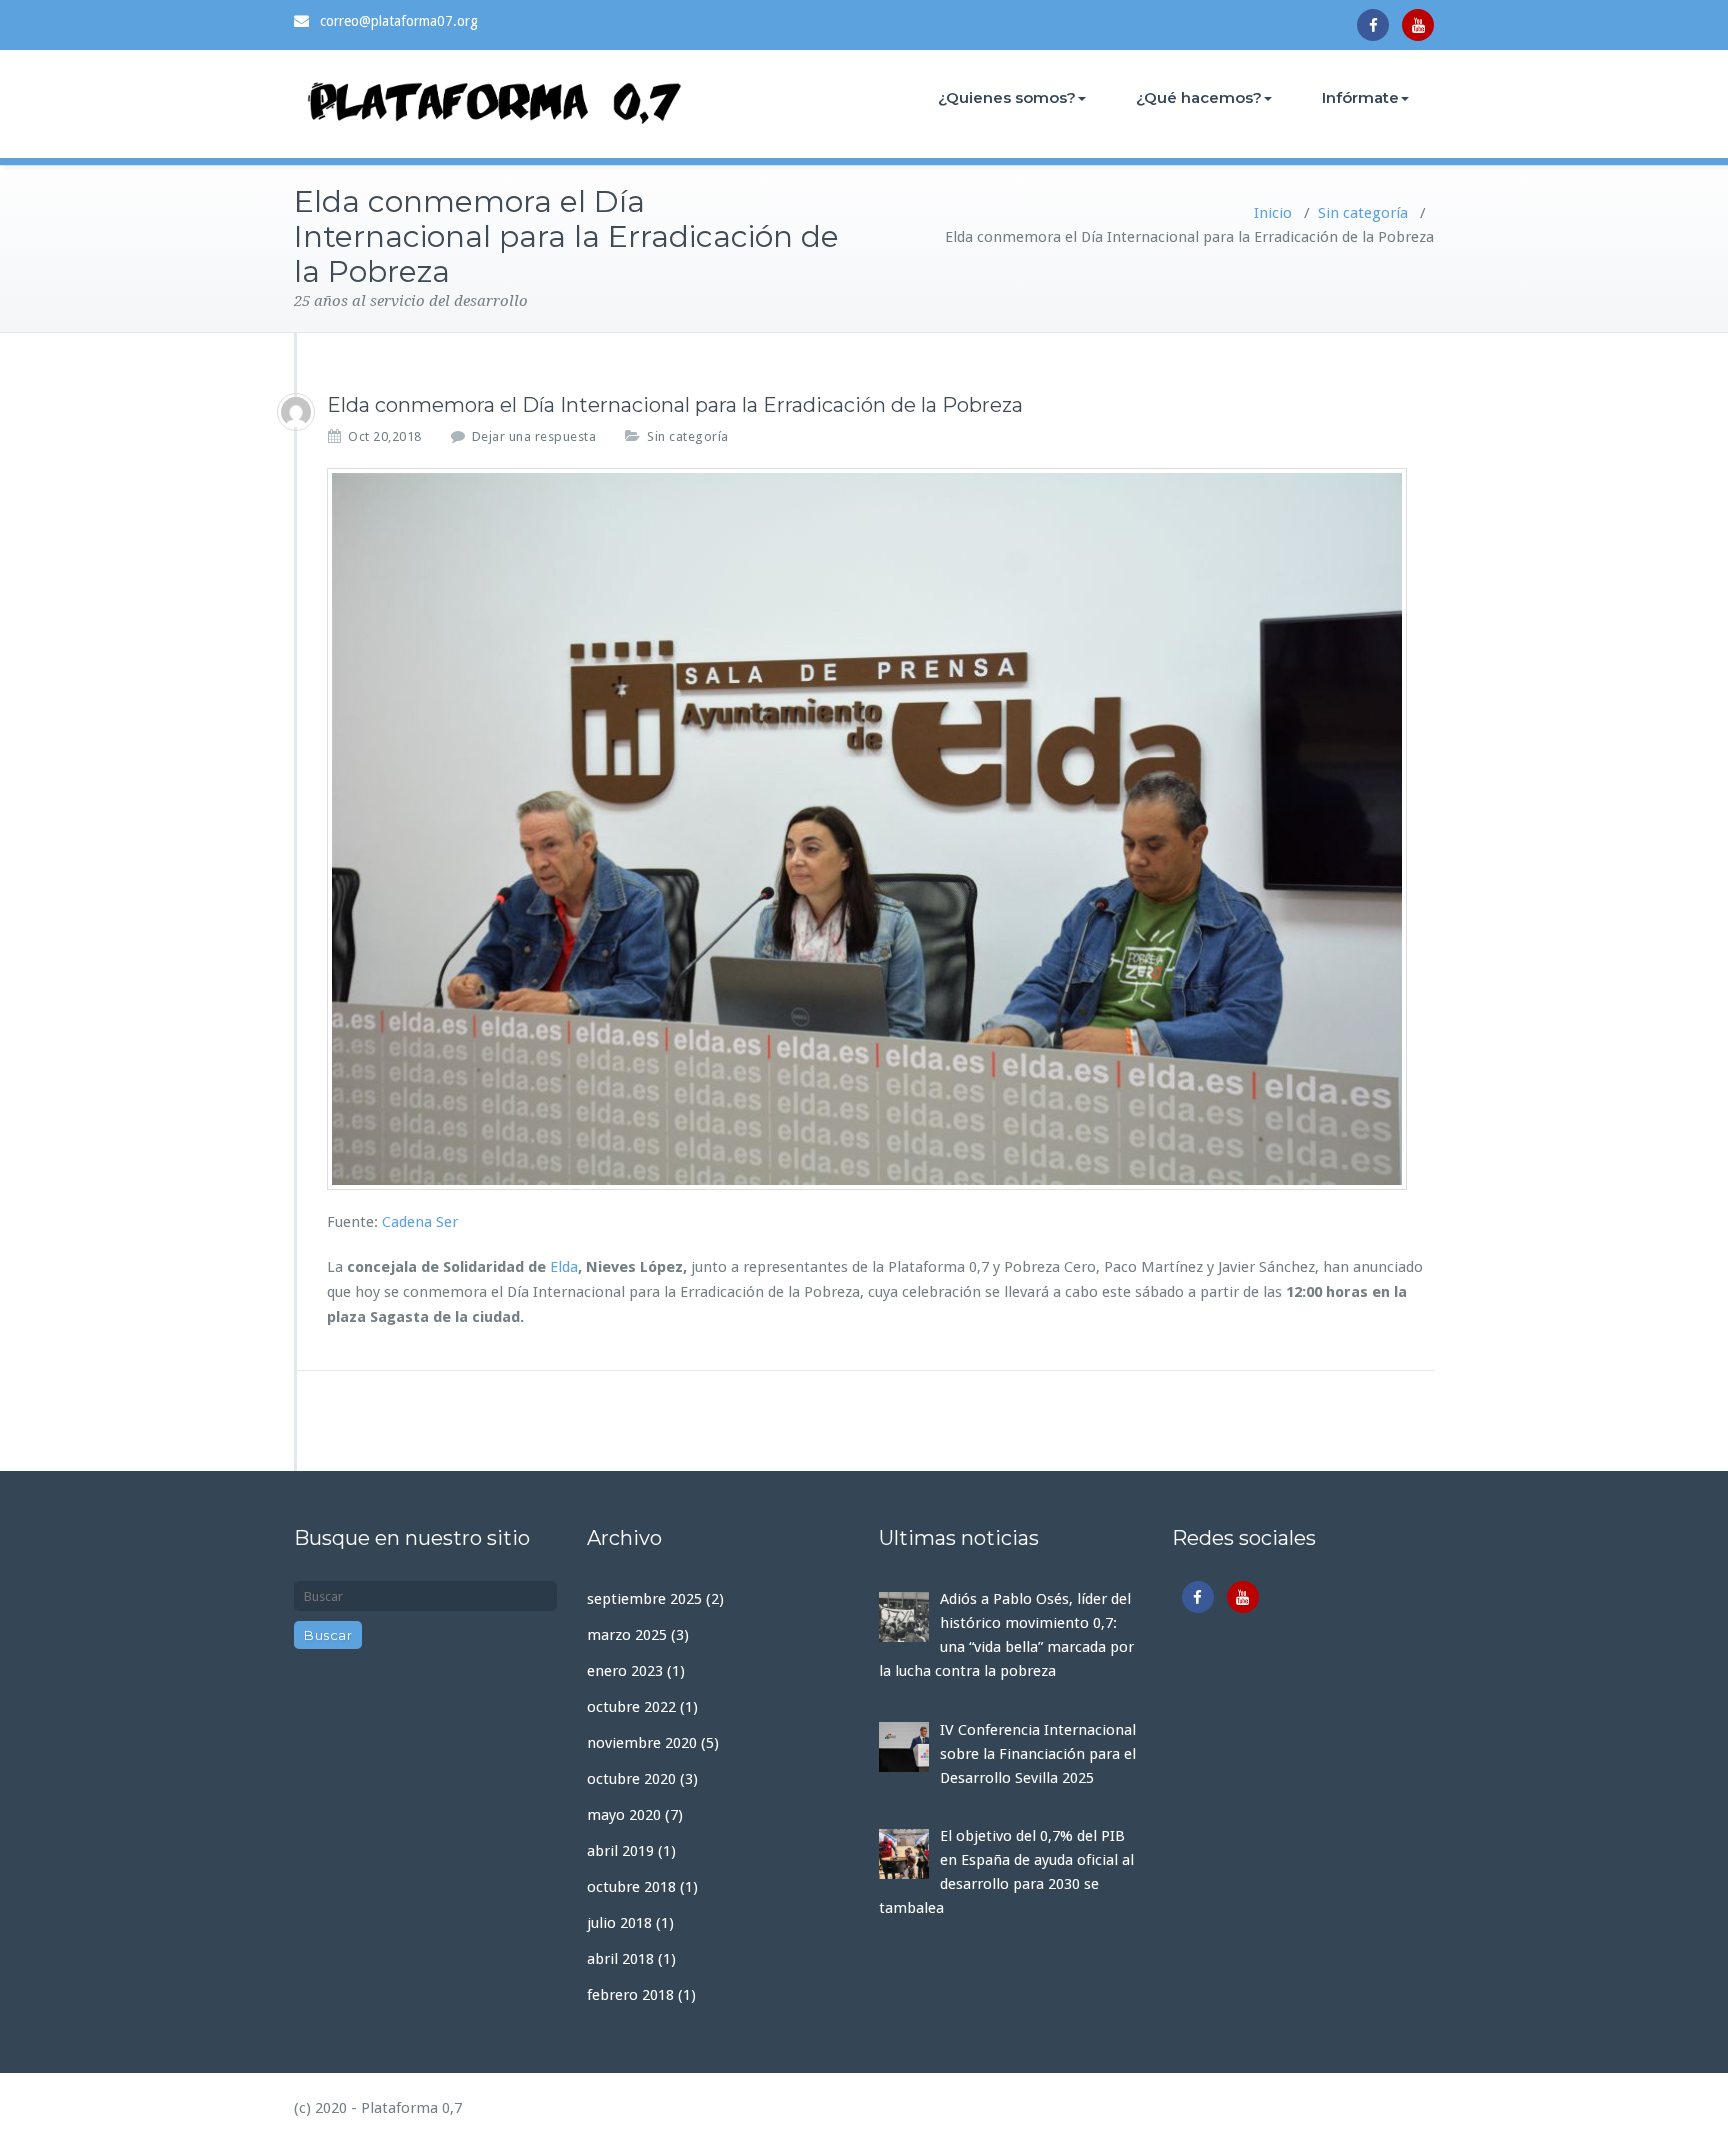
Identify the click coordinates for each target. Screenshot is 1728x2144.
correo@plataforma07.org (399, 21)
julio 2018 (619, 1923)
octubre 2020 (631, 1779)
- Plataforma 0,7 (404, 2108)
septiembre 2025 (644, 1599)
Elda (564, 1267)
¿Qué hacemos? (1199, 97)
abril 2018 (620, 1959)
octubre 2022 (631, 1707)
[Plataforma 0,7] (296, 412)
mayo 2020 (624, 1815)
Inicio (1273, 213)
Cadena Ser (420, 1222)
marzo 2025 (627, 1635)
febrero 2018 (630, 1995)
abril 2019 (620, 1851)
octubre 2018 (631, 1887)
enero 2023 (625, 1671)
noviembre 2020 (642, 1743)
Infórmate (1360, 97)
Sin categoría (1363, 213)
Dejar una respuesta (534, 436)
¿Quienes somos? (1007, 97)
